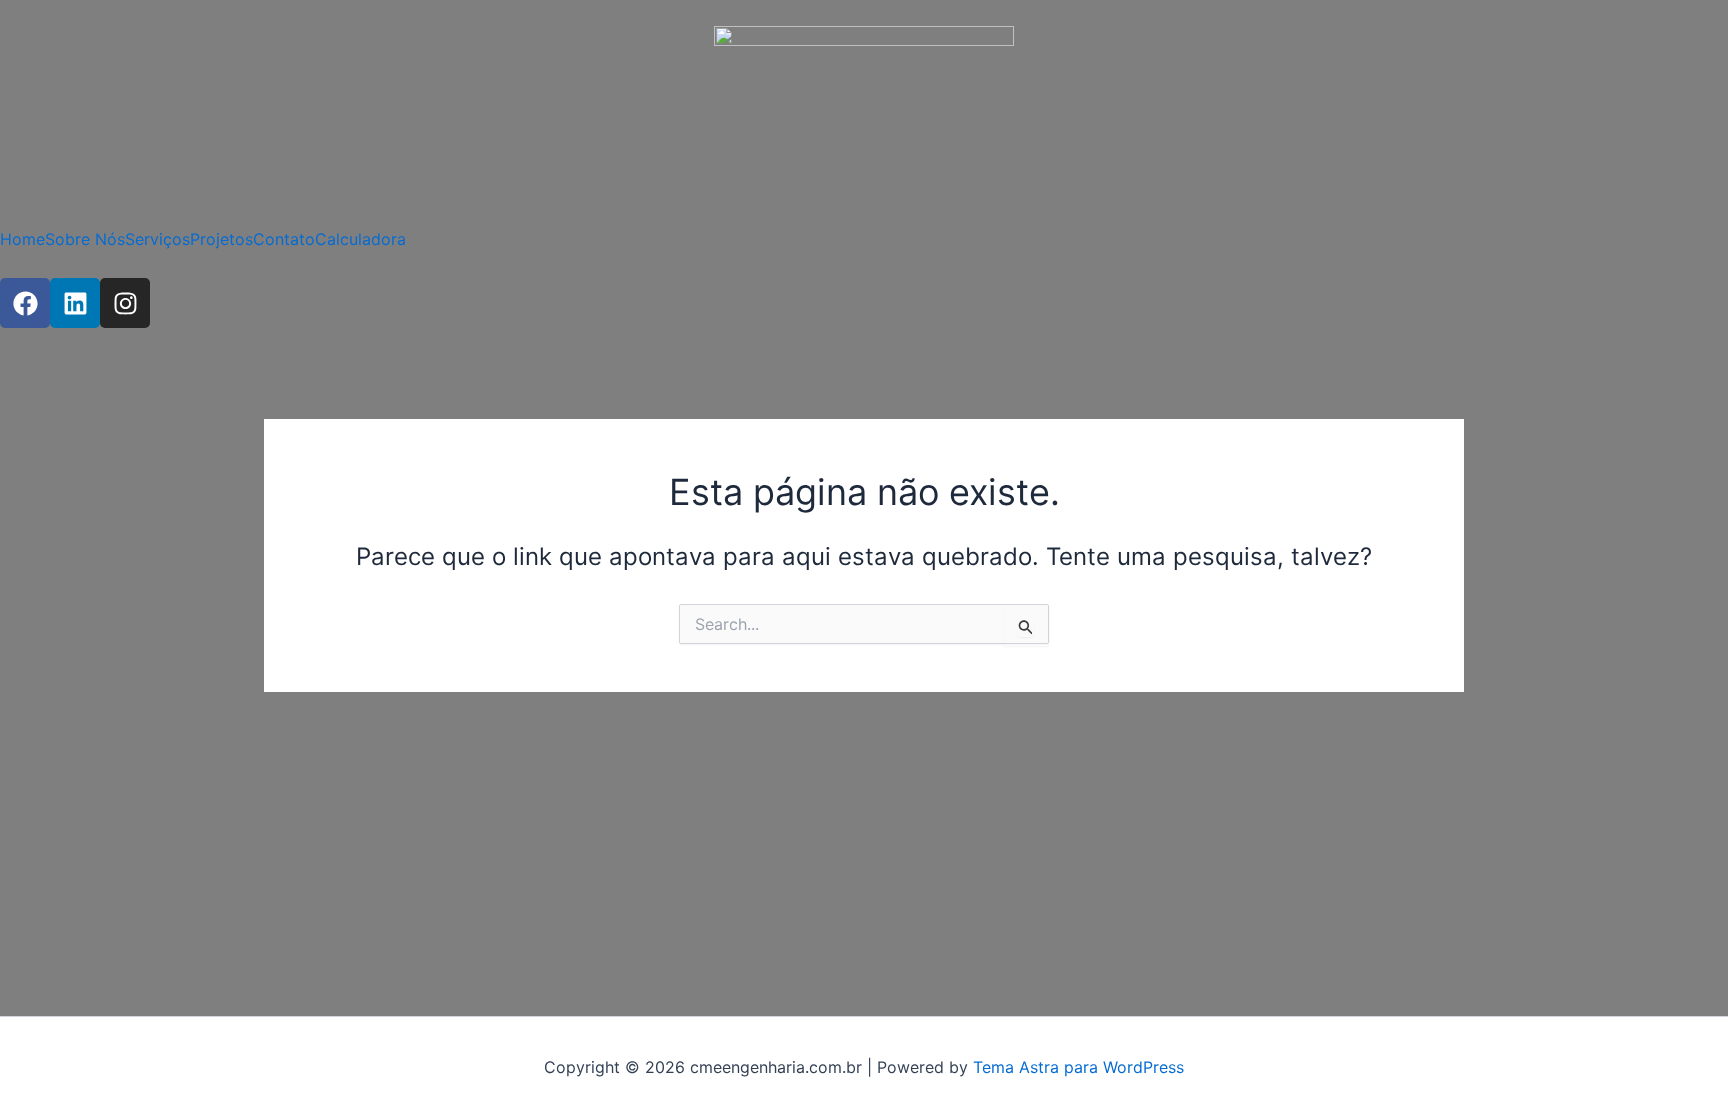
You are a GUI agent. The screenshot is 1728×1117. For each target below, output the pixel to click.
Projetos (221, 239)
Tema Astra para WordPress (1078, 1067)
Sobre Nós (85, 239)
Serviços (157, 239)
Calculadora (360, 239)
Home (22, 239)
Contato (284, 239)
